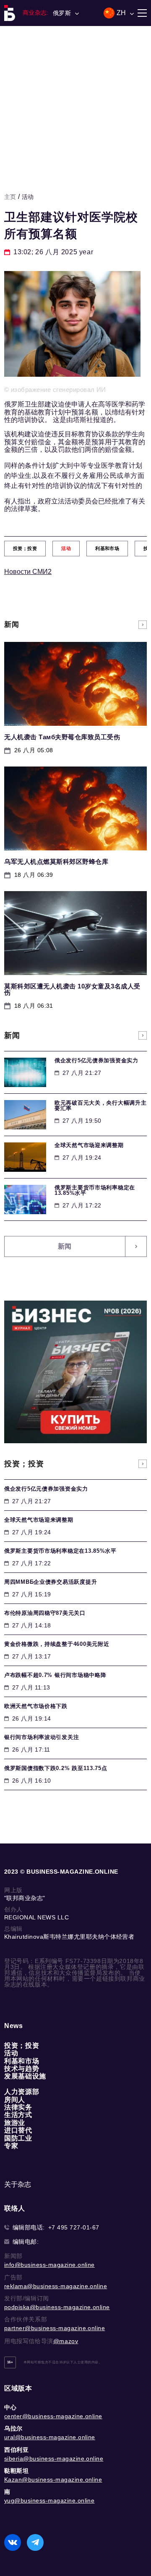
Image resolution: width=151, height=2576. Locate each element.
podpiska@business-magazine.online (57, 2307)
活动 (28, 197)
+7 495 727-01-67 (74, 2227)
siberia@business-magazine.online (54, 2459)
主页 (10, 197)
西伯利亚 (16, 2450)
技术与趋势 (22, 2069)
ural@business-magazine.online (50, 2437)
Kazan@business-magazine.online (53, 2480)
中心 (10, 2407)
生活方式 (18, 2115)
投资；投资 (22, 2045)
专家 (11, 2146)
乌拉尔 (13, 2428)
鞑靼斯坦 (16, 2471)
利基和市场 (22, 2061)
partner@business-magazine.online (55, 2328)
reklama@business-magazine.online (56, 2286)
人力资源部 (22, 2092)
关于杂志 (18, 2184)
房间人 (15, 2100)
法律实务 (18, 2107)
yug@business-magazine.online (49, 2500)
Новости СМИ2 (28, 572)
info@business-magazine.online (49, 2265)
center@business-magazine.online (53, 2416)
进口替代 (18, 2130)
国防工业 (18, 2138)
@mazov (66, 2341)
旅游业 (15, 2123)
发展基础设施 (25, 2076)
